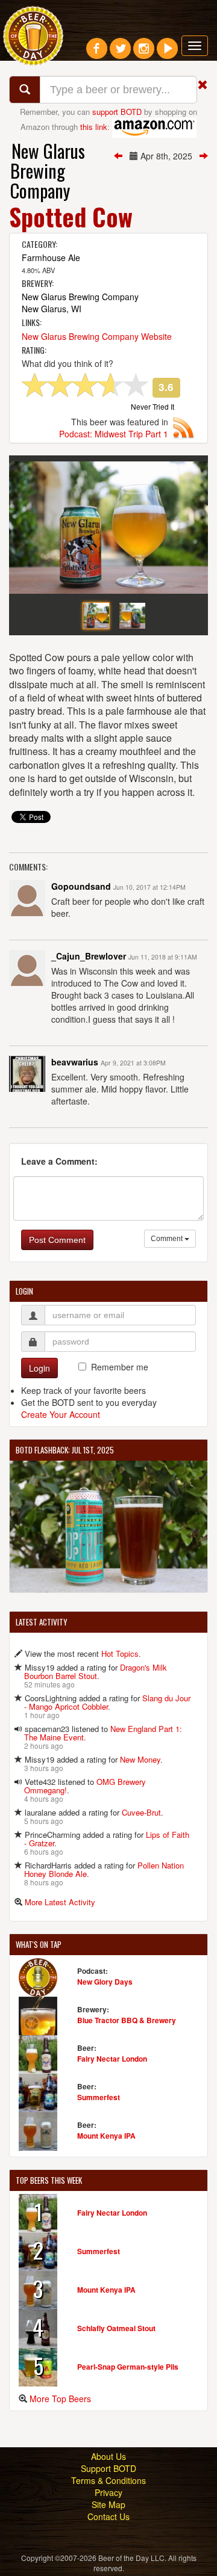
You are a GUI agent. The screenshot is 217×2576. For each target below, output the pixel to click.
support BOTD (117, 112)
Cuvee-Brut (141, 1812)
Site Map (108, 2504)
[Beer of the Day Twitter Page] (120, 53)
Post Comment (57, 1240)
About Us (108, 2456)
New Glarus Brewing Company (48, 171)
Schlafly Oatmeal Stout (116, 2328)
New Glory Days (105, 1982)
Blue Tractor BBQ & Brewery (127, 2020)
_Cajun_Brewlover (89, 956)
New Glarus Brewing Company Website (97, 336)
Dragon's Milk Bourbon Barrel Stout (96, 1672)
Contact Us (108, 2516)
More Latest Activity (60, 1902)
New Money (140, 1759)
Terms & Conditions (108, 2480)
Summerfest (99, 2097)
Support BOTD (108, 2468)
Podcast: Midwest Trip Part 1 (114, 434)
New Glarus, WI (52, 309)
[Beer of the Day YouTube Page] (167, 53)
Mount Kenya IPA (106, 2136)
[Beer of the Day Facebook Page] (97, 53)
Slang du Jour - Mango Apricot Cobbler (107, 1702)
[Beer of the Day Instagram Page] (144, 53)
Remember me (120, 1367)
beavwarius (75, 1062)
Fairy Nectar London (112, 2059)
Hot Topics (120, 1653)
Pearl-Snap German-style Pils (128, 2367)
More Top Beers (60, 2399)
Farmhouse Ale (51, 257)
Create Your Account (61, 1414)
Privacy (108, 2492)
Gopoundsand (81, 886)
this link (94, 126)
